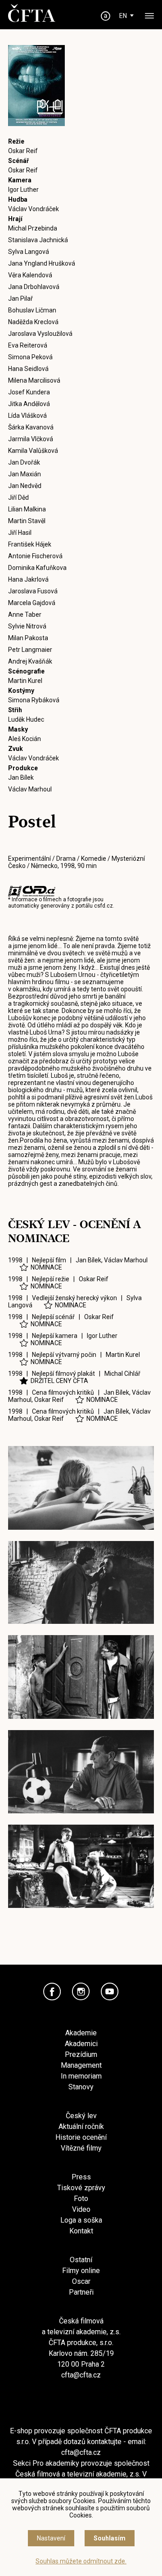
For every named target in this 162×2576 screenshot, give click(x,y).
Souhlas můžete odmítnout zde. (81, 2561)
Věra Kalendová (30, 275)
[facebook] (52, 1992)
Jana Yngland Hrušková (42, 263)
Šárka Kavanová (31, 427)
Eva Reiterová (28, 345)
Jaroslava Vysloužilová (40, 334)
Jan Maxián (25, 474)
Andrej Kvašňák (30, 661)
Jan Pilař (20, 298)
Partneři (81, 2292)
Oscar (81, 2281)
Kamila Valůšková (33, 451)
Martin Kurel (25, 681)
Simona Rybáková (34, 700)
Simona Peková (30, 357)
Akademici (81, 2044)
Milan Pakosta (28, 638)
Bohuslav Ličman (32, 310)
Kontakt (81, 2231)
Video (81, 2209)
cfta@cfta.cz (81, 2375)
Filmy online (81, 2271)
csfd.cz (103, 906)
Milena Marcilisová (34, 380)
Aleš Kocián (25, 739)
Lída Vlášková (27, 416)
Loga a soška (81, 2220)
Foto (81, 2199)
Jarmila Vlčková (31, 439)
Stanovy (81, 2087)
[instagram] (81, 1992)
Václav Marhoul (30, 789)
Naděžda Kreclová (33, 322)
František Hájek (30, 544)
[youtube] (110, 1992)
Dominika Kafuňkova (37, 568)
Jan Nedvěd (25, 486)
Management (81, 2065)
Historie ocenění (81, 2137)
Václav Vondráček (34, 209)
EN (123, 16)
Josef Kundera (29, 392)
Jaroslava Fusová (33, 591)
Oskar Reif (23, 151)
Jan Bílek (21, 777)
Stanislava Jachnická (38, 240)
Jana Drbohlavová (34, 287)
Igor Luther (23, 190)
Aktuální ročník (81, 2126)
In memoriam (81, 2076)
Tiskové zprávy (81, 2188)
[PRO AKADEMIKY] (106, 16)
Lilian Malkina (27, 509)
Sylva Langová (29, 252)
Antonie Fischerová (35, 556)
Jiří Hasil (20, 533)
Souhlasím (110, 2538)
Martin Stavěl (27, 521)
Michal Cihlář (122, 1374)
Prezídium (81, 2054)
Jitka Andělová (29, 404)
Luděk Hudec (26, 719)
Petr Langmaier (30, 650)
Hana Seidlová (28, 369)
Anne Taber (25, 615)
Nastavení (51, 2538)
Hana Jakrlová (28, 579)
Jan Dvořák (24, 462)
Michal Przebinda (33, 228)
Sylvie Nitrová (27, 626)
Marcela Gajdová (32, 603)
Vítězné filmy (81, 2148)
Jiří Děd (18, 497)
